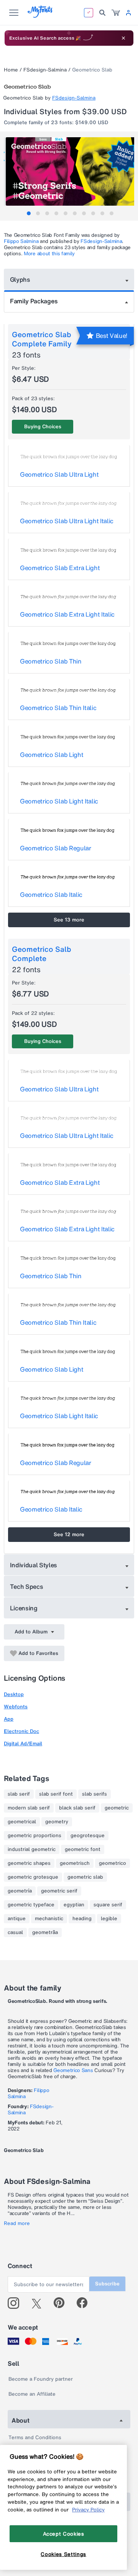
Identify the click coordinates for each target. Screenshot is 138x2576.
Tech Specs (27, 1587)
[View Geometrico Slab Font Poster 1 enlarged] (70, 171)
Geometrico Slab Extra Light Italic (67, 614)
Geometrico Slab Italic (51, 895)
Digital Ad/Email (23, 1744)
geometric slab (85, 1877)
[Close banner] (123, 38)
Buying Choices (43, 427)
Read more (17, 2223)
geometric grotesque (33, 1877)
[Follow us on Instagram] (16, 2303)
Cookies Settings (63, 2554)
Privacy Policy (88, 2509)
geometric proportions (34, 1836)
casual (15, 1932)
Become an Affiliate (32, 2394)
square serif (108, 1905)
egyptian (74, 1905)
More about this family (49, 254)
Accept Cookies (64, 2534)
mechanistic (49, 1919)
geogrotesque (88, 1836)
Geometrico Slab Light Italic (59, 801)
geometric (117, 1808)
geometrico (113, 1863)
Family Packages (34, 301)
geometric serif (59, 1891)
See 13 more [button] (69, 920)
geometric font (83, 1849)
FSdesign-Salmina (45, 70)
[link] (116, 13)
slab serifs (94, 1794)
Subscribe (107, 2284)
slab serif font (56, 1794)
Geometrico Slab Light (52, 755)
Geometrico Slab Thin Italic (58, 708)
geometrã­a (45, 1932)
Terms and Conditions (35, 2437)
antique (17, 1919)
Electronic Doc (21, 1731)
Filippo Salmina (21, 241)
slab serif (19, 1794)
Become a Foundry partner (41, 2379)
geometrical (22, 1822)
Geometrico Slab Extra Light (60, 568)
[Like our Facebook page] (85, 2303)
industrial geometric (32, 1849)
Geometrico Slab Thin (51, 661)
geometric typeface (31, 1905)
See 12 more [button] (69, 1534)
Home (11, 70)
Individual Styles (34, 1565)
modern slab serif (29, 1808)
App (9, 1719)
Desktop (14, 1694)
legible (109, 1919)
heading (82, 1919)
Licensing (24, 1608)
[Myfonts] (40, 16)
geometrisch (75, 1863)
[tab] (29, 213)
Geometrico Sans (73, 2070)
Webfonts (16, 1707)
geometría (20, 1891)
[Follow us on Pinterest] (62, 2303)
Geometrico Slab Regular (56, 848)
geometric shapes (29, 1863)
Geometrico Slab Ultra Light (59, 474)
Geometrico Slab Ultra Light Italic (67, 521)
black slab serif (77, 1808)
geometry (57, 1822)
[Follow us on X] (39, 2303)
